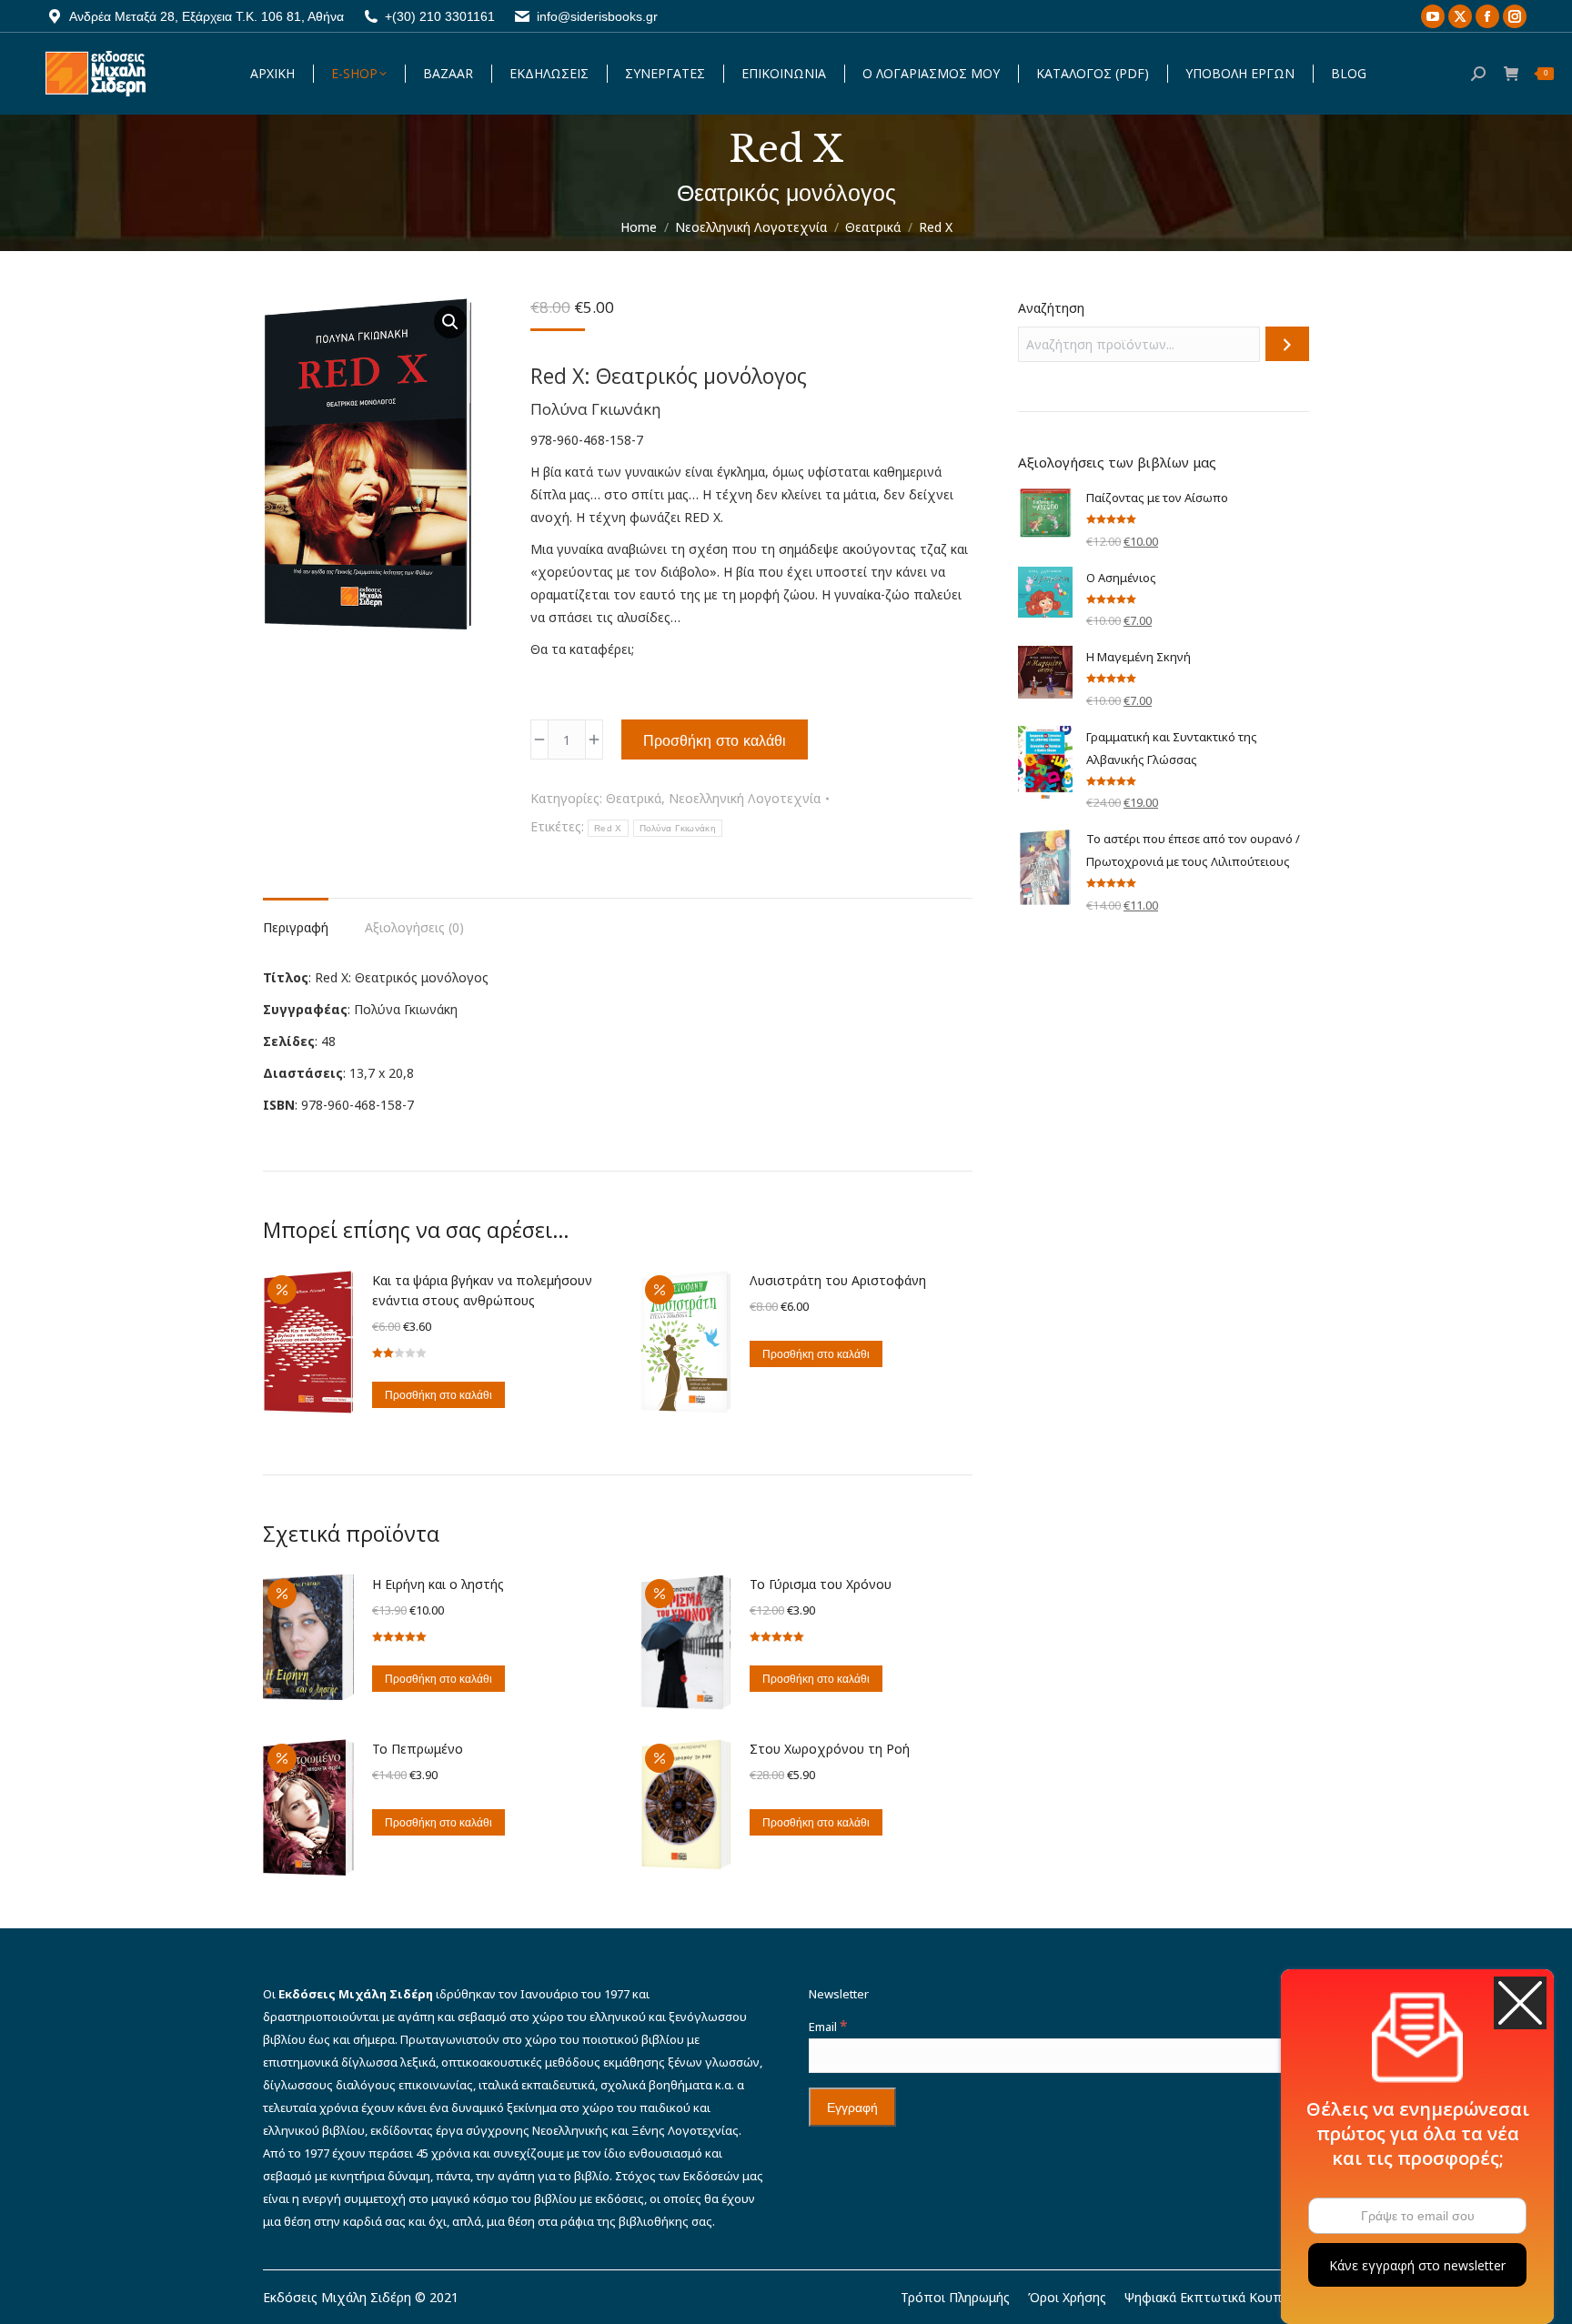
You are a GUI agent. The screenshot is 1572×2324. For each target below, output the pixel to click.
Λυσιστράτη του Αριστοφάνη (838, 1280)
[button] (450, 322)
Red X (608, 828)
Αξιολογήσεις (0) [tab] (414, 927)
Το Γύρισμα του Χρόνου (821, 1584)
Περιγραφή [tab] (296, 927)
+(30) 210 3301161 (440, 16)
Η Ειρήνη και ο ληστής (438, 1584)
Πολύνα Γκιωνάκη (678, 828)
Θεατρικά (634, 798)
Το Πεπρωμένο (418, 1749)
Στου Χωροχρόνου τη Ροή (830, 1749)
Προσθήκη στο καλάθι (715, 740)
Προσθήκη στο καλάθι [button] (438, 1395)
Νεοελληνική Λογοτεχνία (745, 798)
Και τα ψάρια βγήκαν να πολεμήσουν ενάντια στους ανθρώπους (482, 1290)
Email (828, 2027)
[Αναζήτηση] (1287, 344)
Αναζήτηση (1051, 308)
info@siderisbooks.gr (597, 16)
